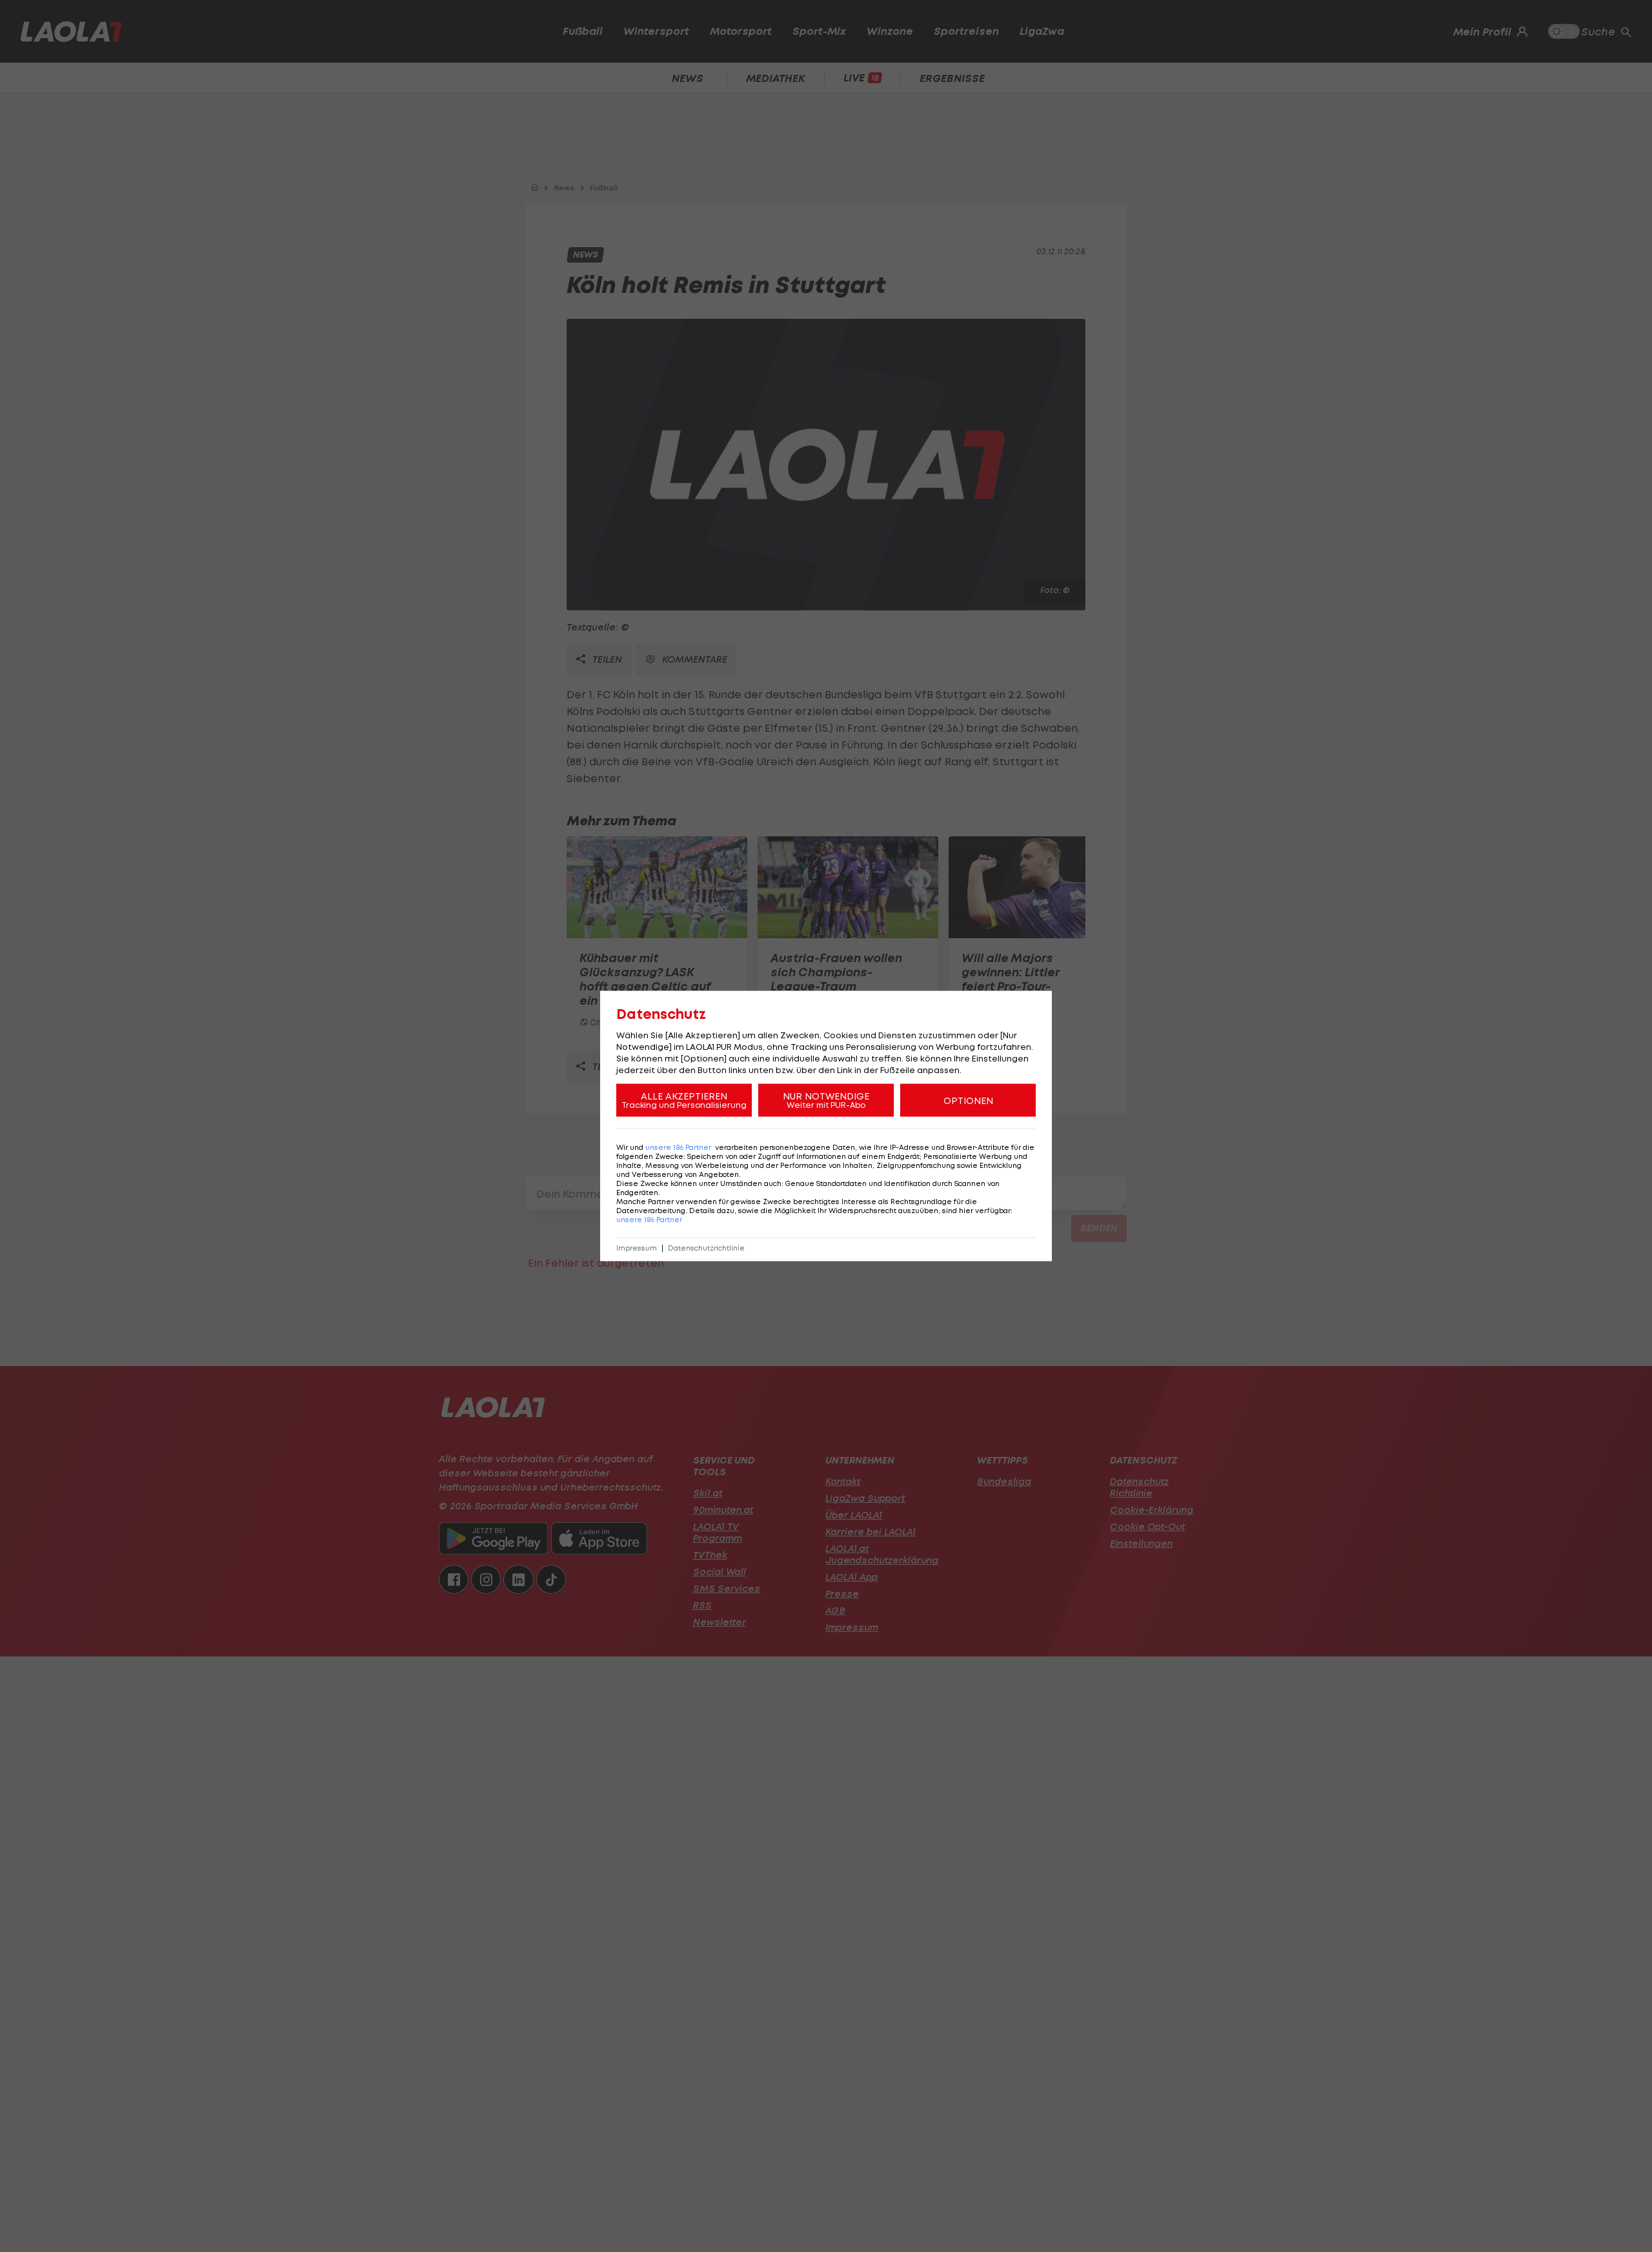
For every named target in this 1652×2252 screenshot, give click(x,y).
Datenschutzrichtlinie (706, 1248)
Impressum (637, 1248)
